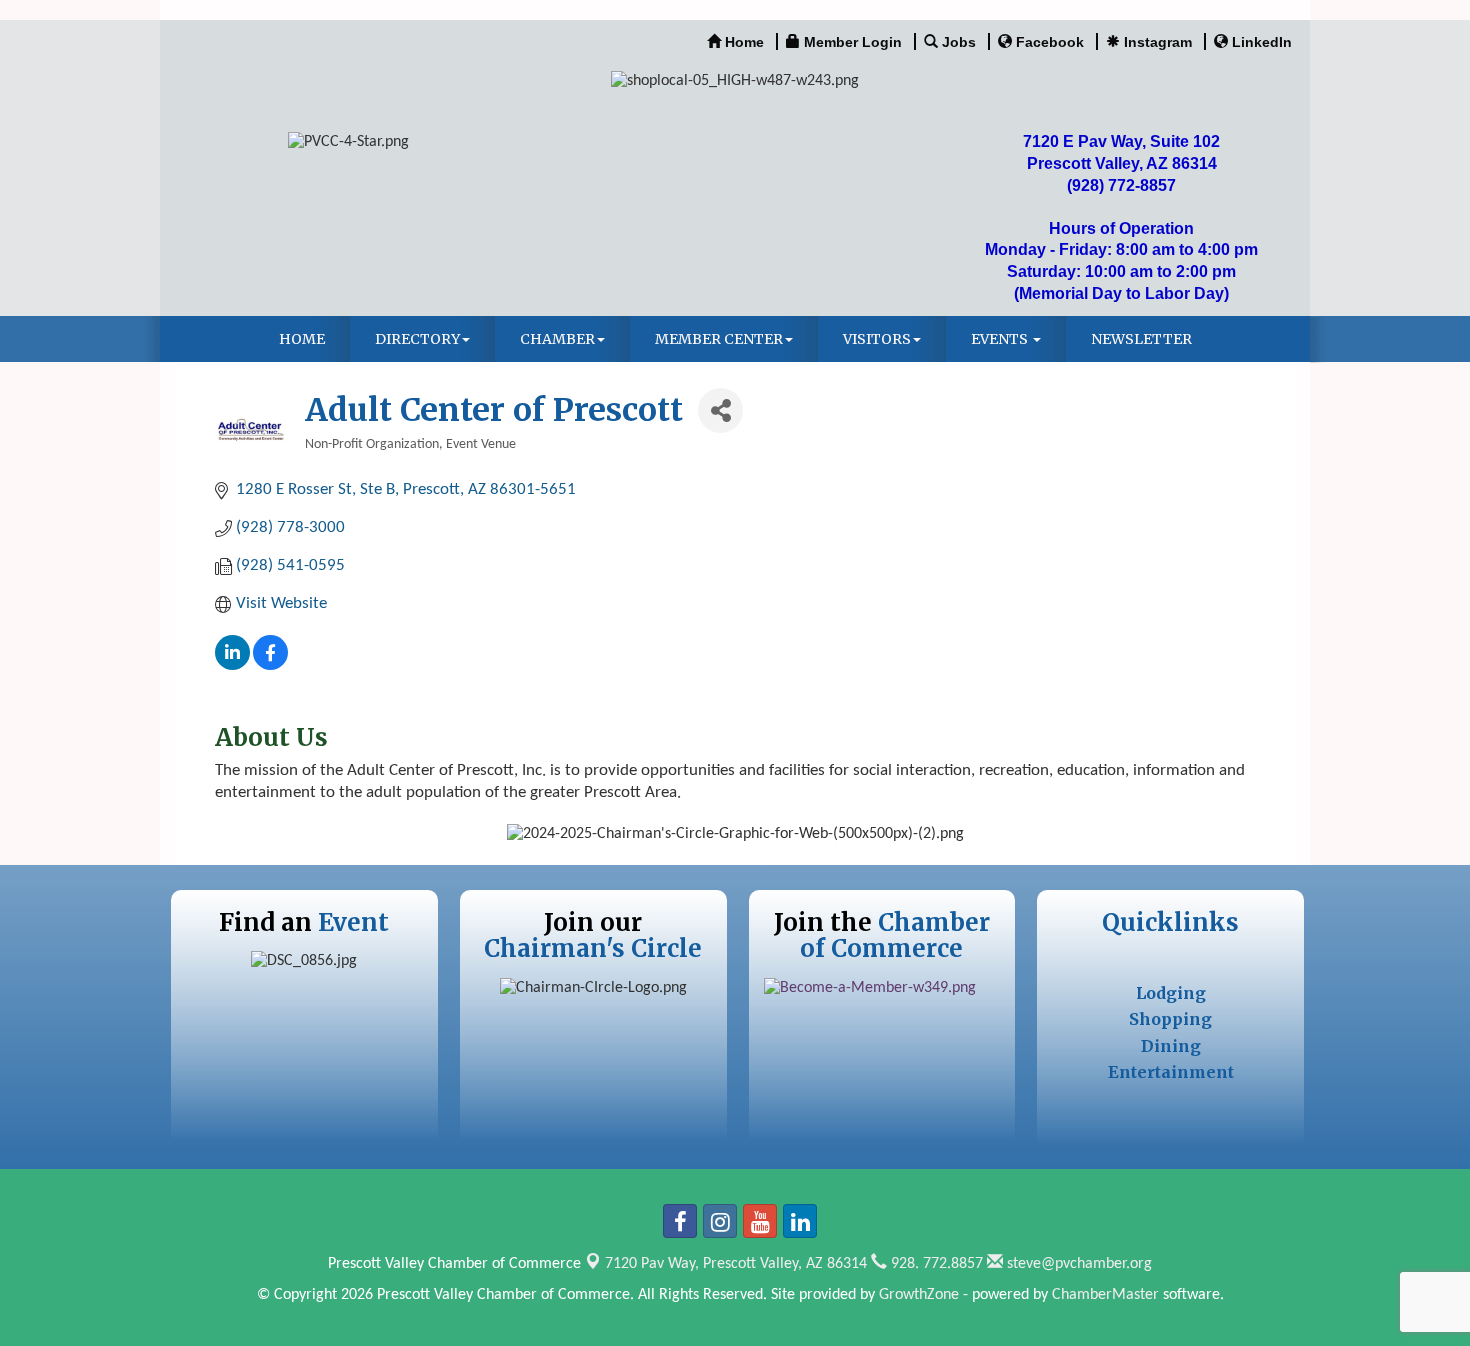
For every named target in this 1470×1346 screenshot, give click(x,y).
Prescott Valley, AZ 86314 (736, 1264)
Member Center (719, 339)
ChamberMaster (1105, 1295)
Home (302, 339)
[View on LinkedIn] (232, 665)
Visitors (877, 339)
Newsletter (1141, 339)
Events (1001, 339)
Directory (417, 339)
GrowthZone (919, 1295)
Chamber (557, 339)
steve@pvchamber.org (1077, 1264)
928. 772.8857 (935, 1264)
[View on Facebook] (270, 665)
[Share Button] (720, 410)
